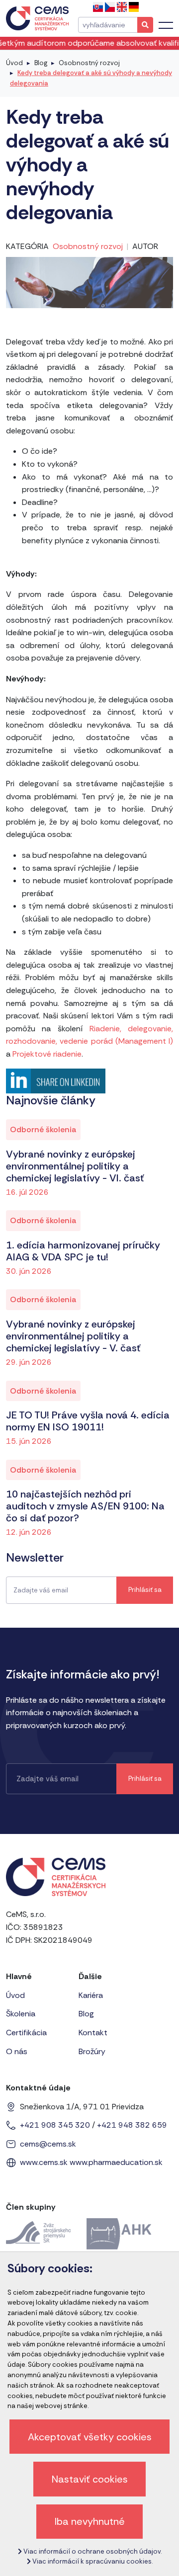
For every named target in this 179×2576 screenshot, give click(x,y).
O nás (17, 2051)
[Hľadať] (145, 25)
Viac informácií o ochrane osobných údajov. (92, 2551)
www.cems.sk (44, 2162)
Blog (41, 63)
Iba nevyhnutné (90, 2521)
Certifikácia (26, 2033)
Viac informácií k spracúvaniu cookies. (92, 2561)
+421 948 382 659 (132, 2125)
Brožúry (92, 2051)
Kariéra (91, 1995)
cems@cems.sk (48, 2144)
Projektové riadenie (47, 1054)
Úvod (14, 63)
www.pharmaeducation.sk (116, 2162)
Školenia (21, 2014)
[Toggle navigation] (166, 25)
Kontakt (93, 2033)
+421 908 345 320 (55, 2125)
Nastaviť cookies (90, 2479)
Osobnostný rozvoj (89, 63)
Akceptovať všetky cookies (90, 2437)
